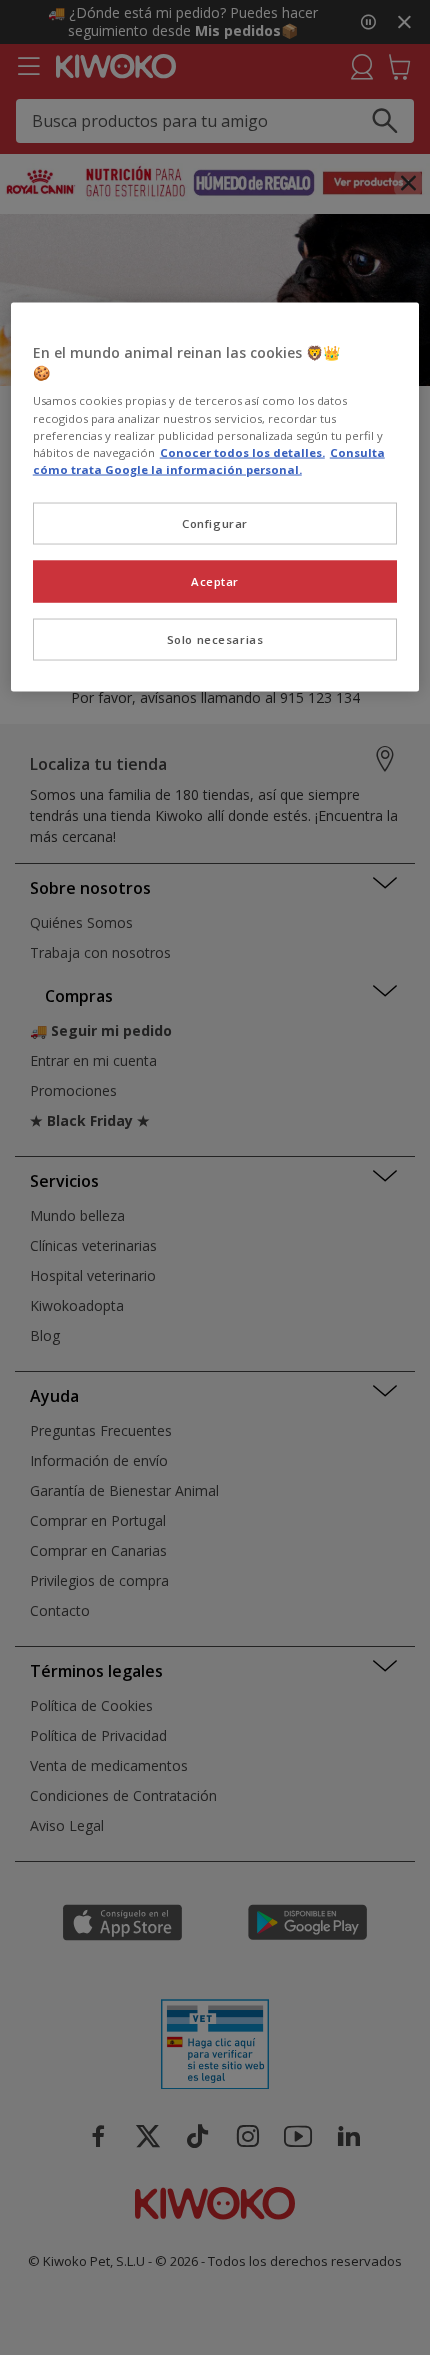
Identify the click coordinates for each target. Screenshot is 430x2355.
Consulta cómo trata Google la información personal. (209, 460)
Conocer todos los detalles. (242, 451)
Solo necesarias (215, 638)
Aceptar (215, 580)
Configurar (215, 522)
